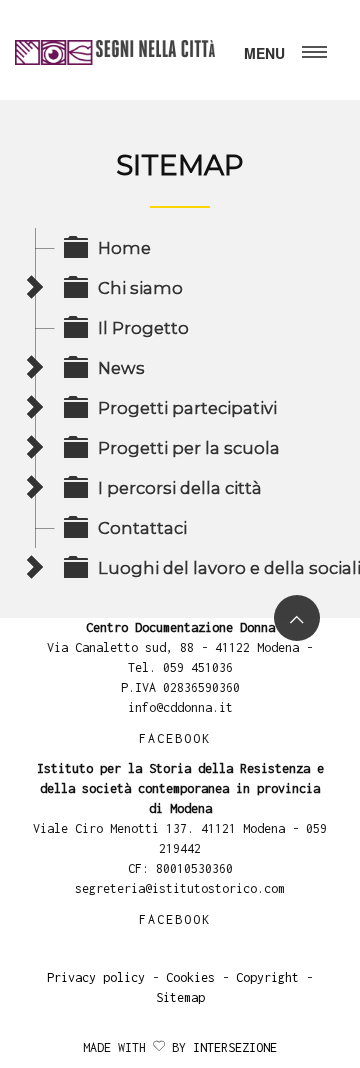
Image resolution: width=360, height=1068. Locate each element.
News (121, 368)
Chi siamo (140, 288)
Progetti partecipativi (187, 408)
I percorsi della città (180, 488)
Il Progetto (143, 328)
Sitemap (180, 997)
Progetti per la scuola (189, 448)
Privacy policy (96, 977)
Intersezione (235, 1047)
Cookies (190, 977)
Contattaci (142, 528)
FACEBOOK (175, 738)
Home (124, 248)
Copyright (267, 977)
